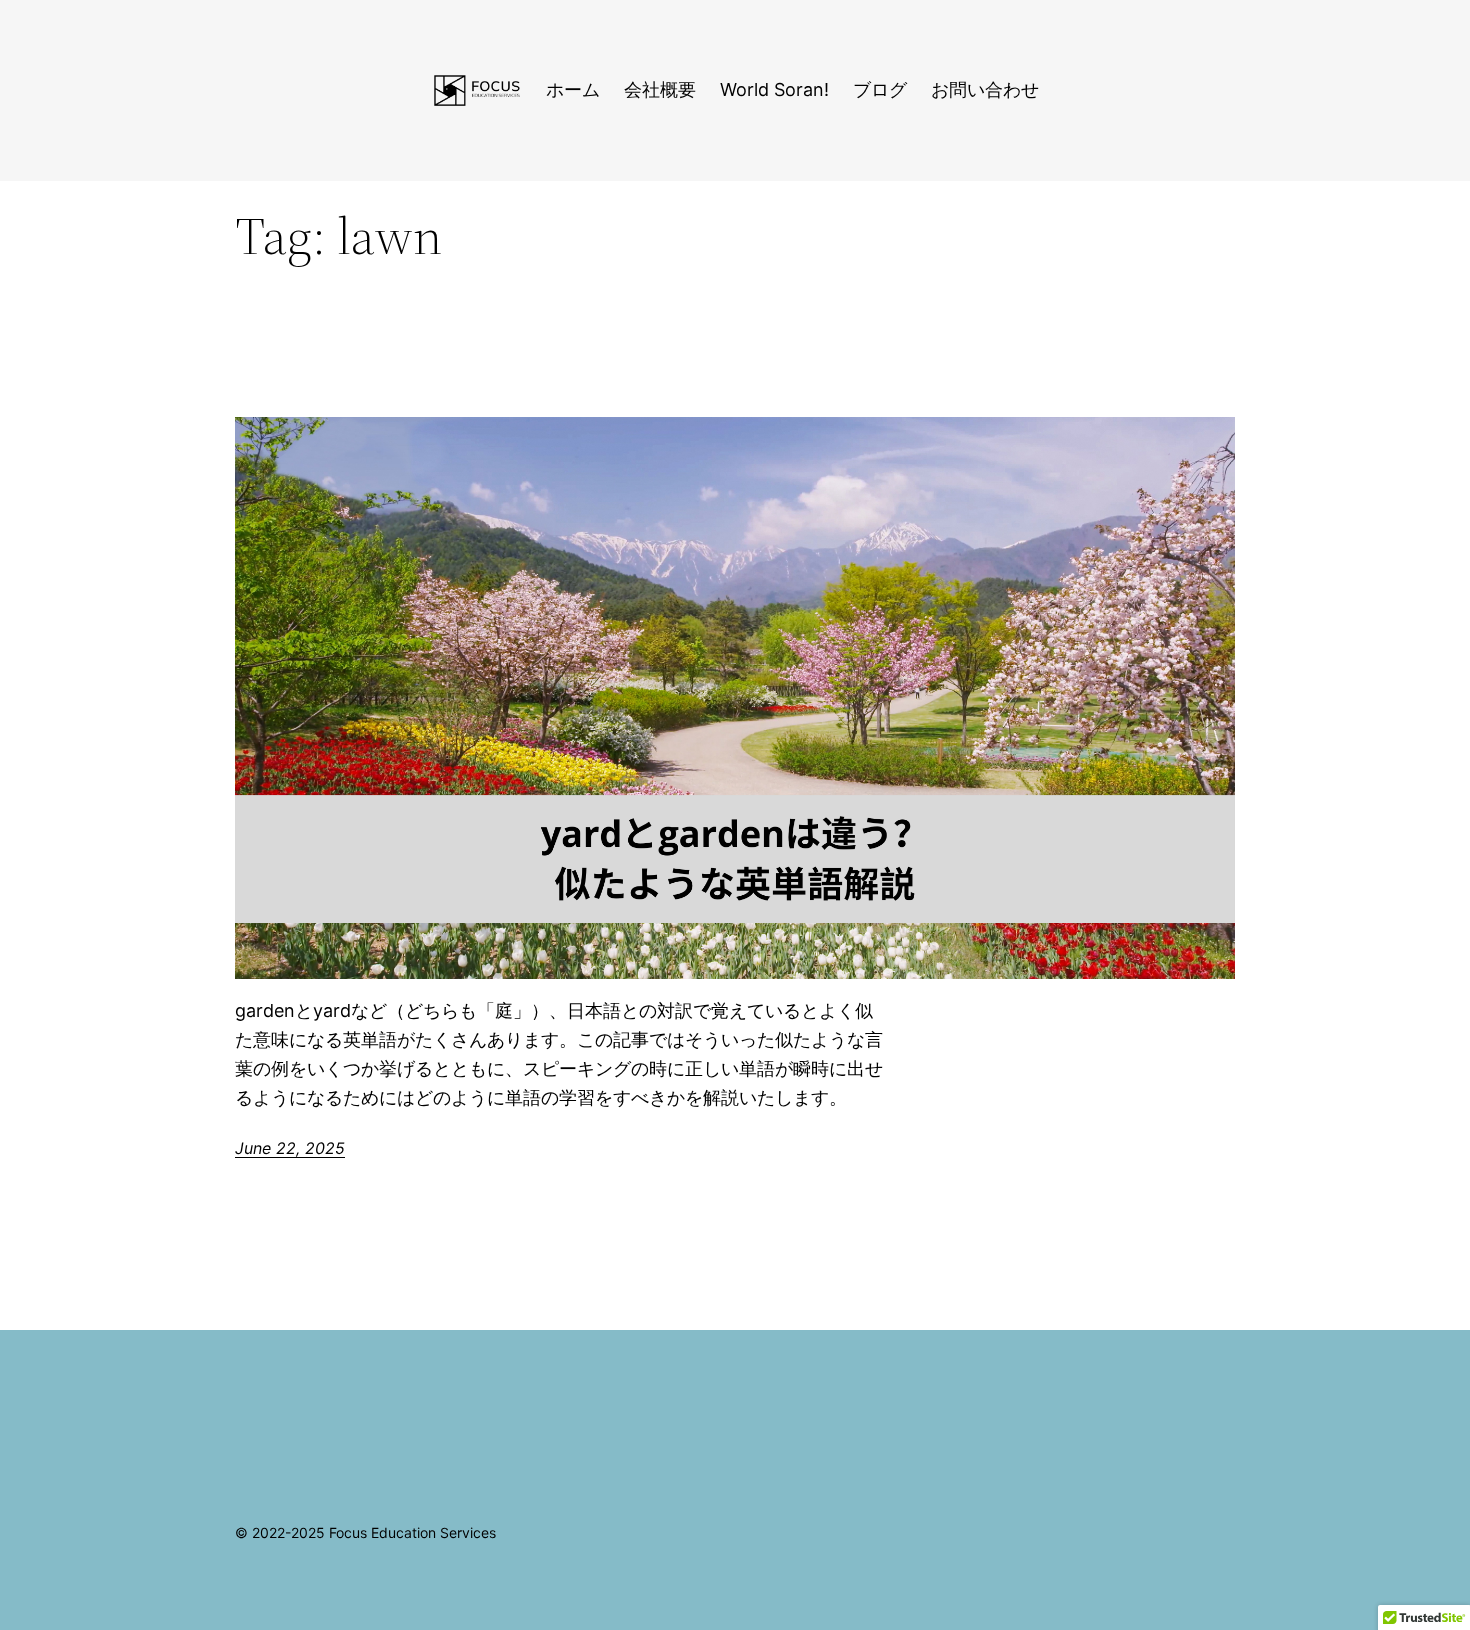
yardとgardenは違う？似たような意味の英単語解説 (352, 369)
